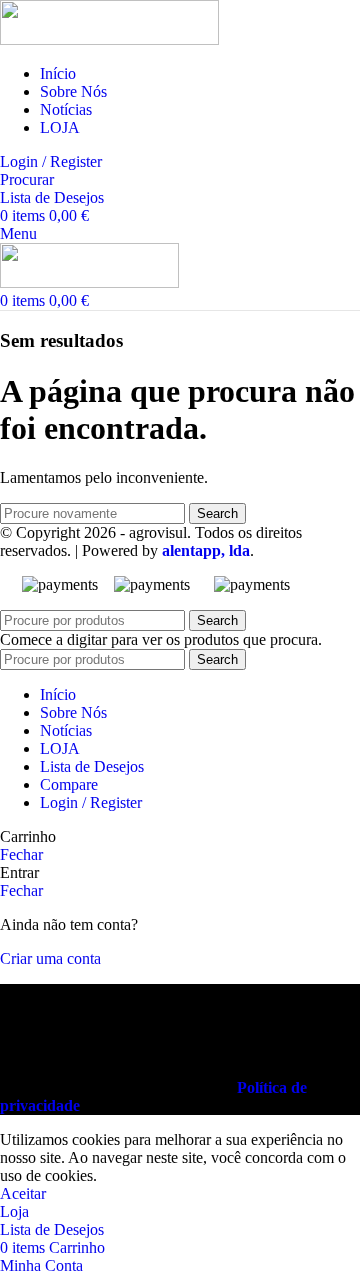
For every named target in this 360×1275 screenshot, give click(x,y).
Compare (69, 784)
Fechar (21, 854)
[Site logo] (109, 39)
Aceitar (23, 1193)
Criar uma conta (50, 958)
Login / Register (91, 802)
